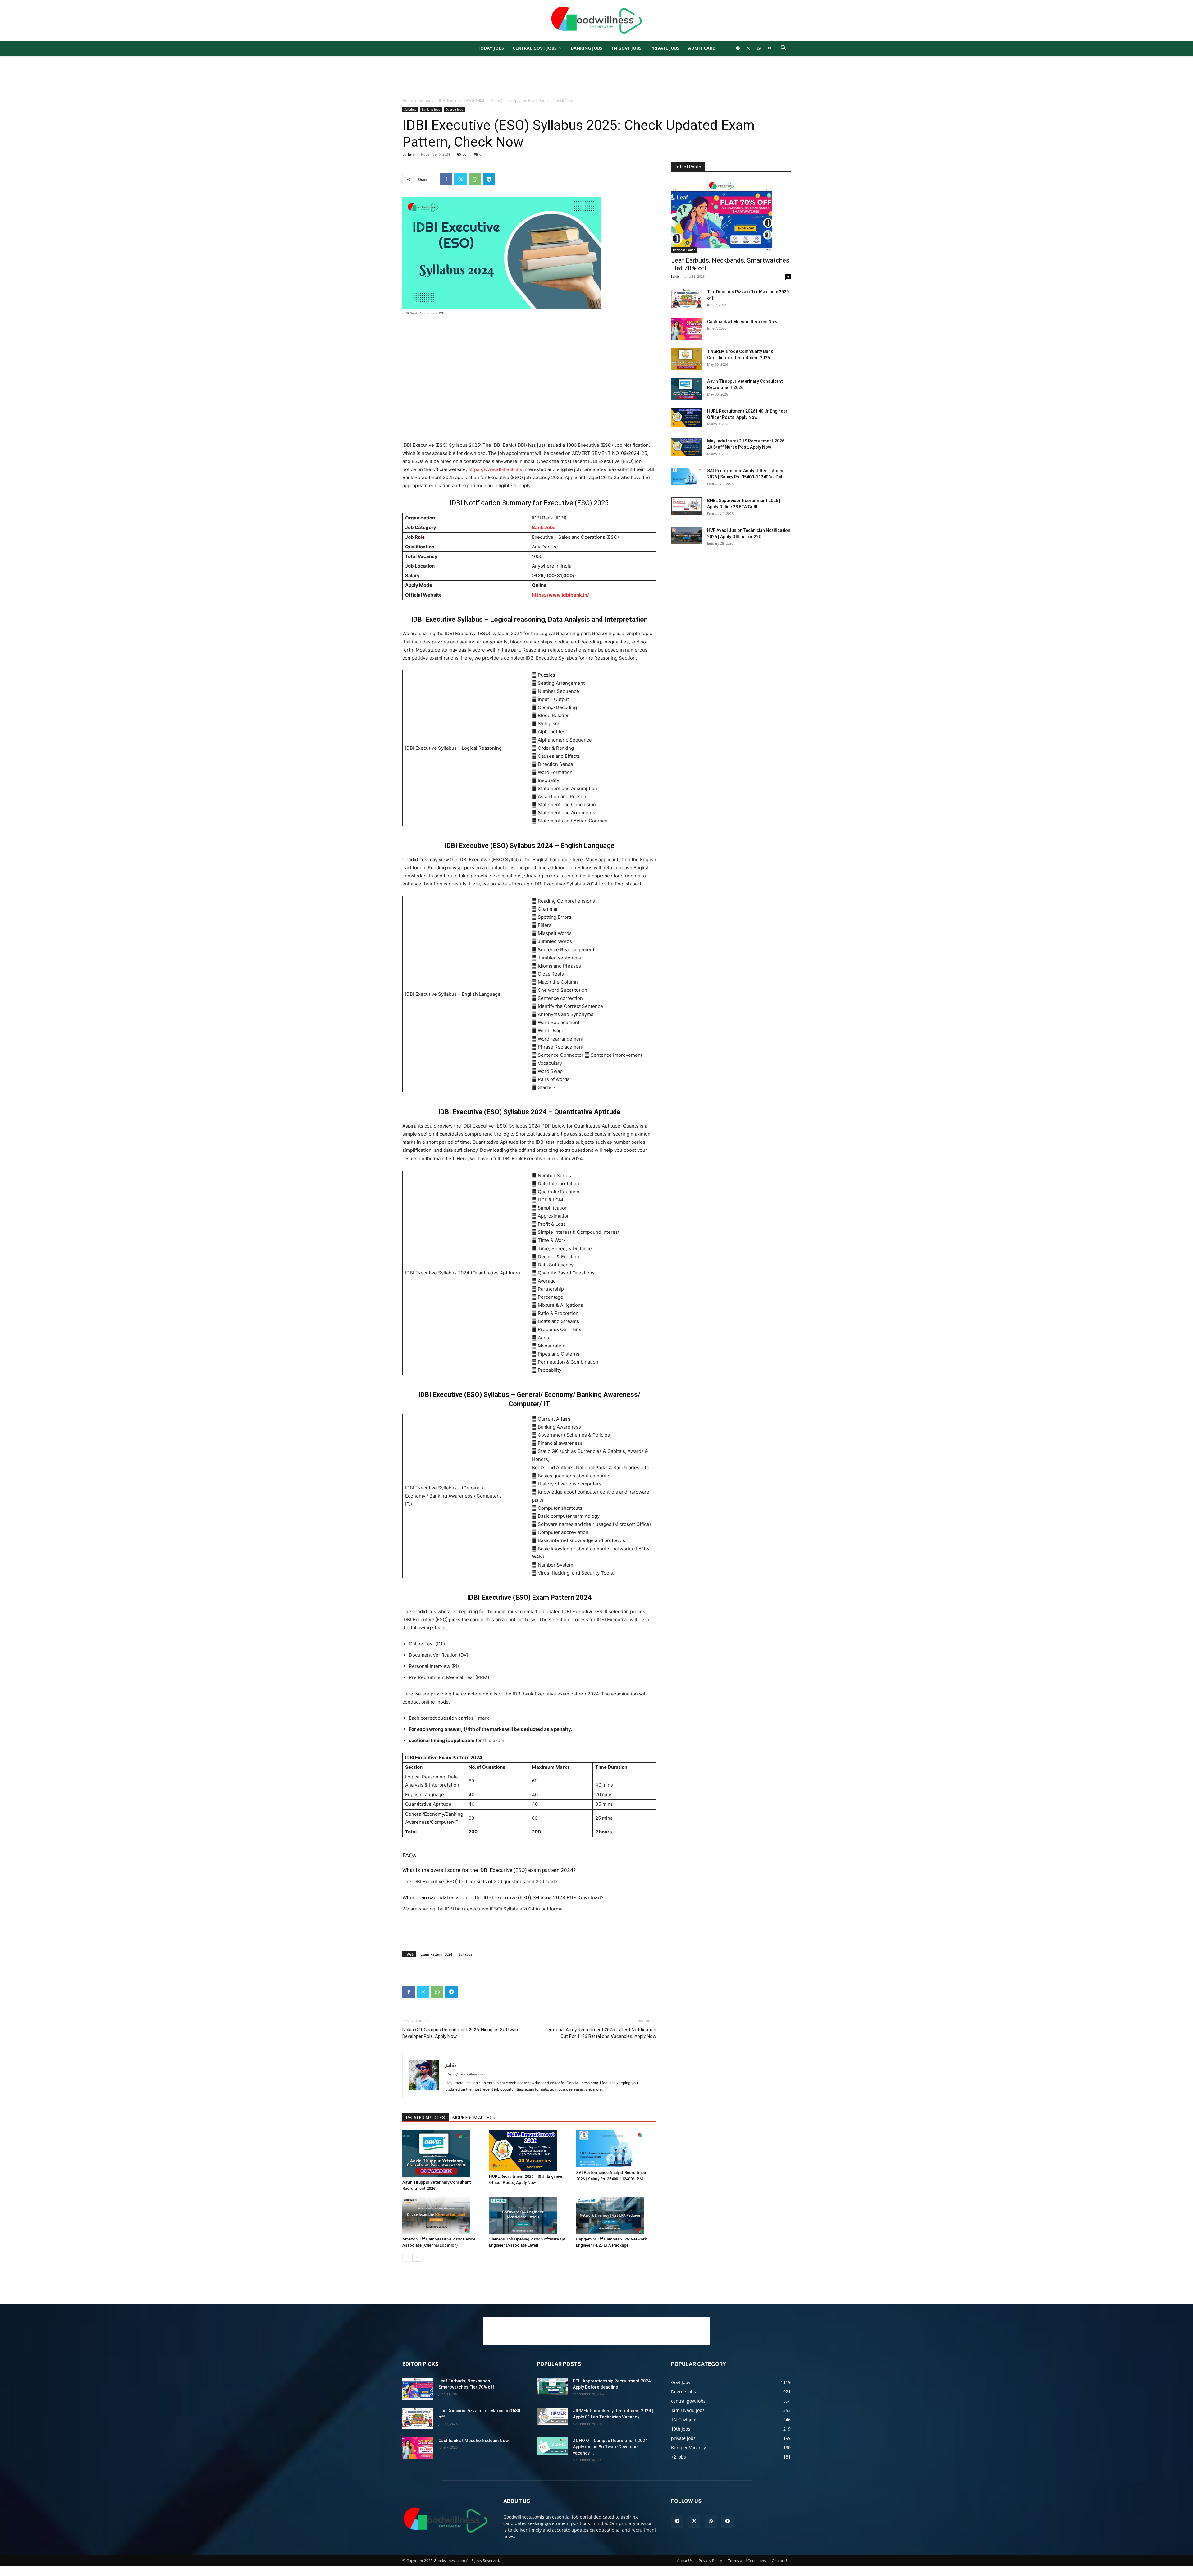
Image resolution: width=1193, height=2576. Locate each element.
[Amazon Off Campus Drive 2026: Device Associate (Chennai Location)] (442, 2215)
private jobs (665, 48)
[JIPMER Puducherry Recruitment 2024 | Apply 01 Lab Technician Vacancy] (552, 2416)
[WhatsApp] (759, 48)
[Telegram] (738, 48)
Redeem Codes (684, 250)
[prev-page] (406, 2258)
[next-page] (416, 2258)
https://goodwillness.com (466, 2074)
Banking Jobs (431, 109)
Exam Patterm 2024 (436, 1954)
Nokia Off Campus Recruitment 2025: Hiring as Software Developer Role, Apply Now (461, 2033)
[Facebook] (446, 179)
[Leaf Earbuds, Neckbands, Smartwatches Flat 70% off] (731, 216)
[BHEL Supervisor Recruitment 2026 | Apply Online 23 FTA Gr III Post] (687, 506)
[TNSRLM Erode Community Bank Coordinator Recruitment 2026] (687, 359)
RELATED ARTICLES (425, 2118)
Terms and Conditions (747, 2561)
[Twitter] (748, 48)
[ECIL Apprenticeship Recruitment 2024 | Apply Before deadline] (552, 2386)
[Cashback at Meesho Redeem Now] (687, 329)
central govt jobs (535, 48)
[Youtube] (770, 48)
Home (408, 101)
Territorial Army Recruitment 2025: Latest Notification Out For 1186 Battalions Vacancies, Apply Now (600, 2033)
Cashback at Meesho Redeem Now (742, 322)
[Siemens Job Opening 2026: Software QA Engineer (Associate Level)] (529, 2215)
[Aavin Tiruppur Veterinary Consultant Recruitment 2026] (442, 2154)
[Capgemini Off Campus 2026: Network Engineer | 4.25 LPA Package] (616, 2215)
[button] (783, 49)
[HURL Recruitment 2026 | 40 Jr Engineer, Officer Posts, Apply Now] (529, 2151)
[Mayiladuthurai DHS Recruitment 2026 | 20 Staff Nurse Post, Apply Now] (687, 447)
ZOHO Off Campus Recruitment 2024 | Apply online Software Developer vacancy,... (611, 2447)
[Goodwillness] (596, 21)
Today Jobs (491, 48)
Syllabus (426, 101)
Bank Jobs (544, 527)
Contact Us (781, 2561)
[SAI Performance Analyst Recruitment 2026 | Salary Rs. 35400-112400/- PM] (616, 2149)
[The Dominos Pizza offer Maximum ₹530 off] (687, 300)
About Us (685, 2561)
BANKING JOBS (587, 48)
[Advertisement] (596, 77)
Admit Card (702, 48)
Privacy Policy (710, 2561)
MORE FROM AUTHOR (474, 2118)
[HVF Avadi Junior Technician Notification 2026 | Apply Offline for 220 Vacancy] (687, 536)
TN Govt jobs (626, 48)
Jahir (412, 154)
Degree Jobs (454, 109)
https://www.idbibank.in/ (495, 469)
